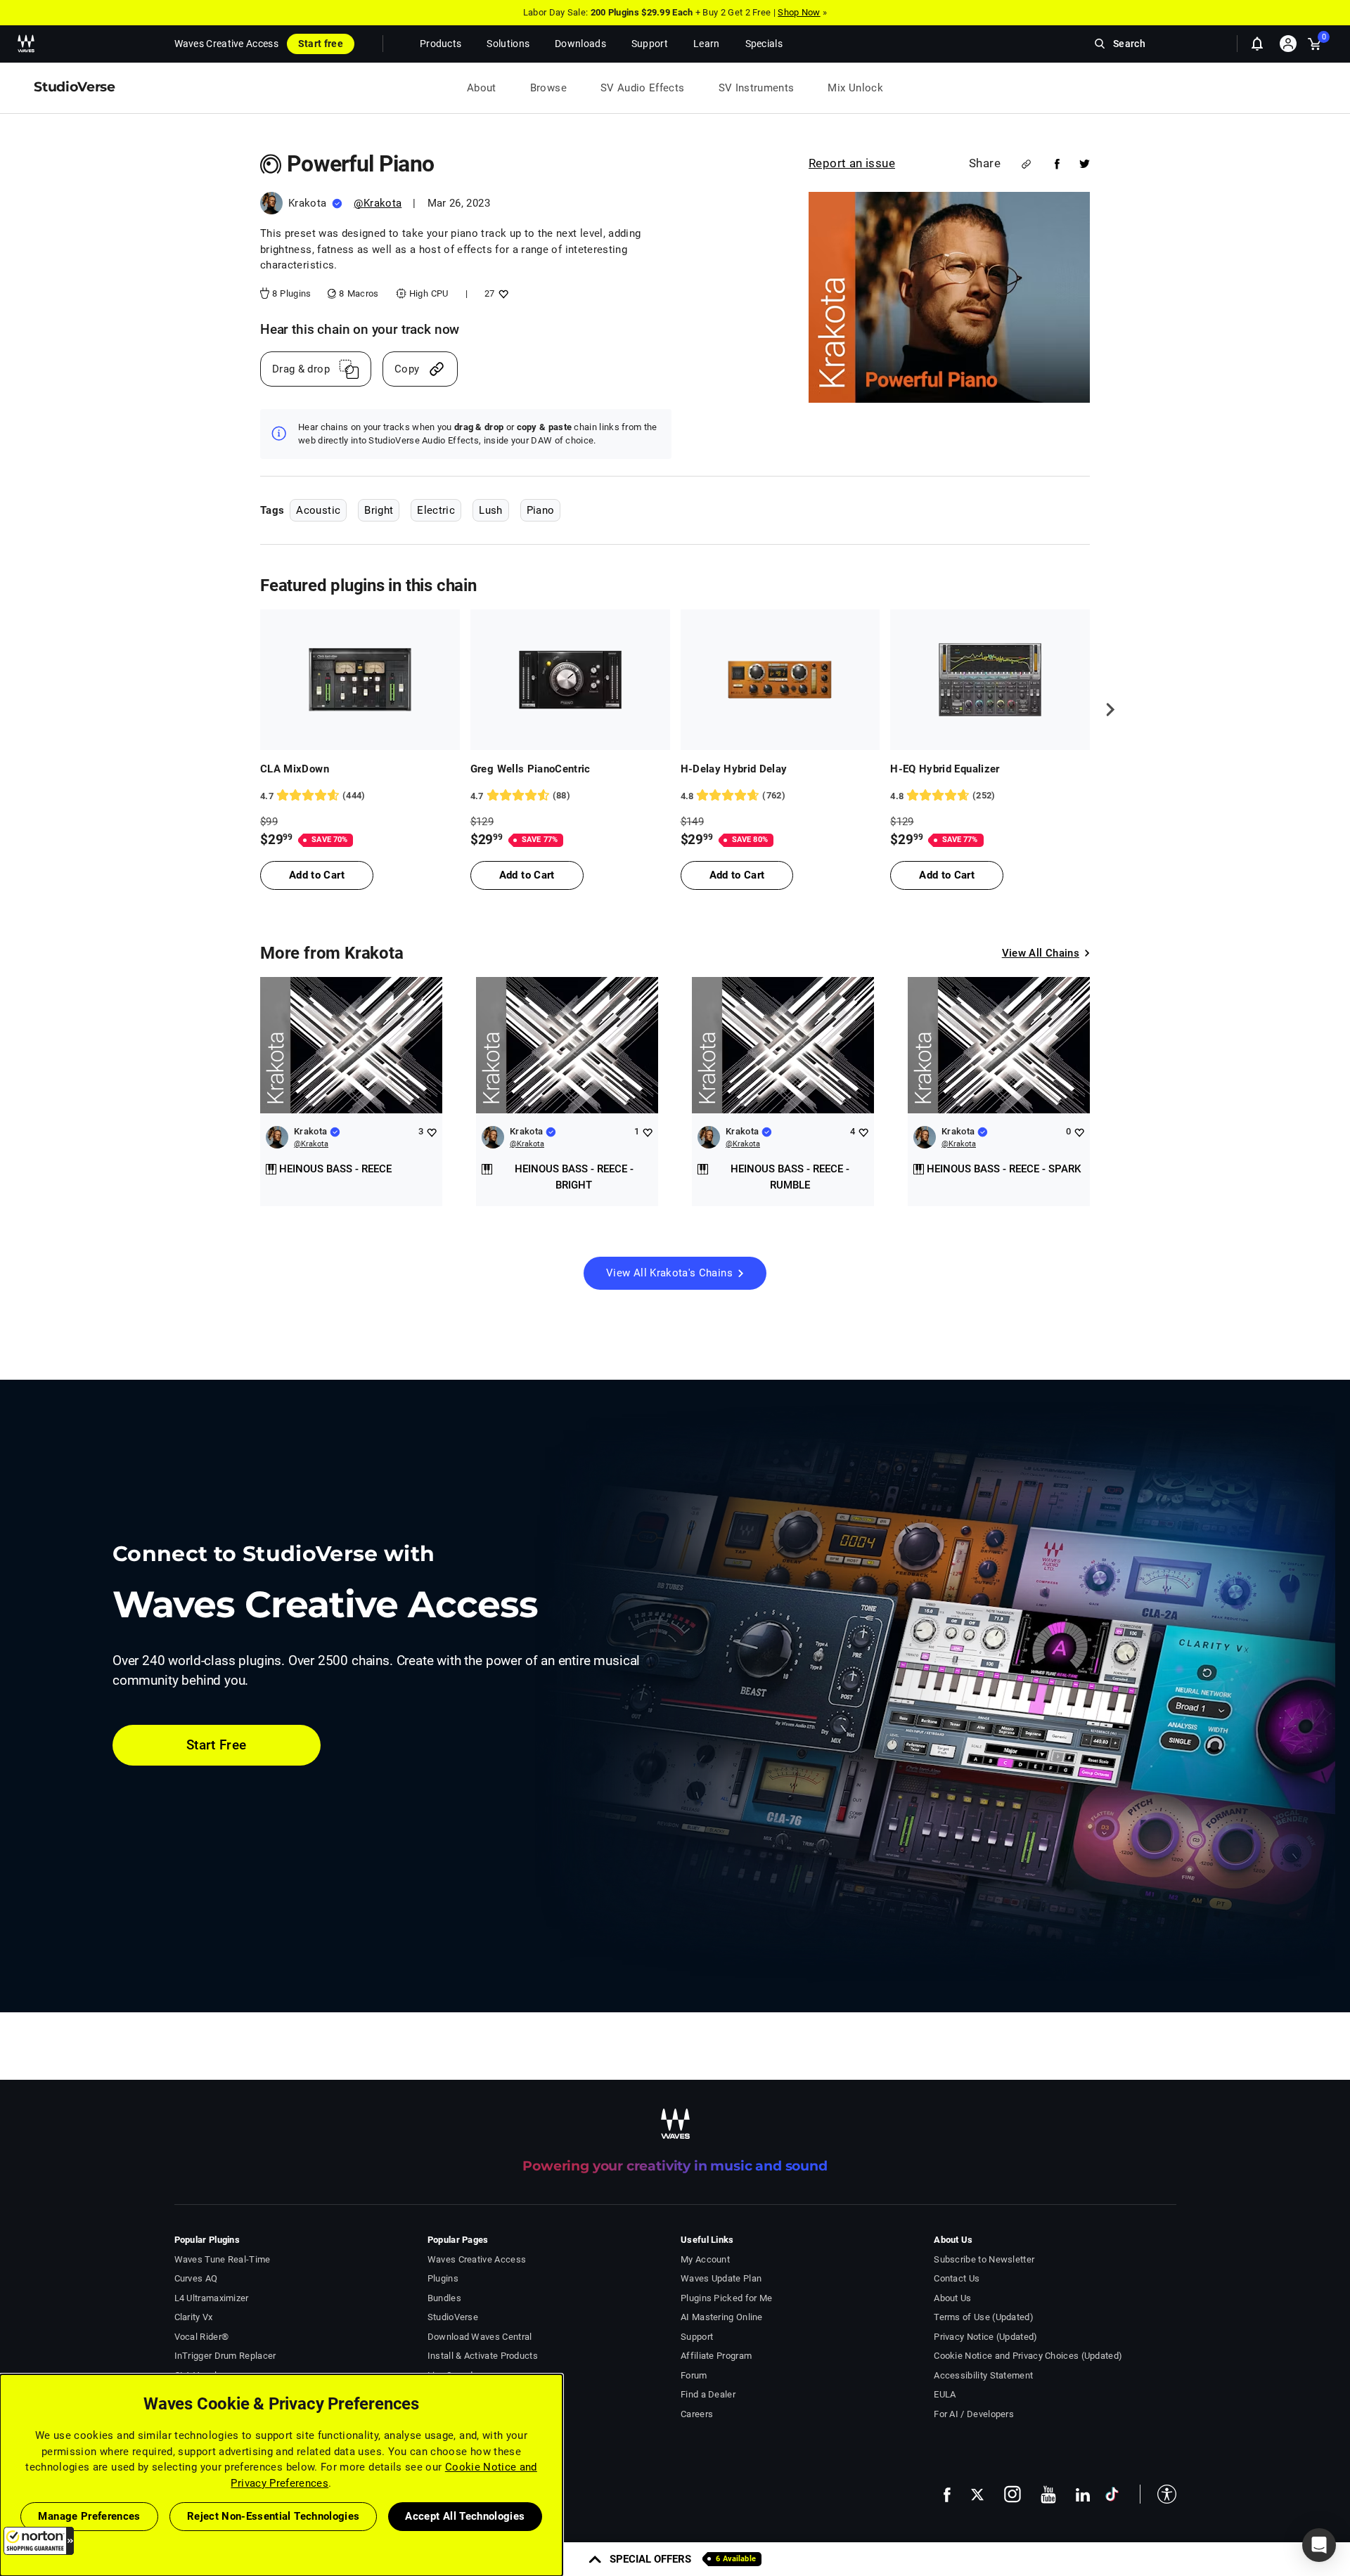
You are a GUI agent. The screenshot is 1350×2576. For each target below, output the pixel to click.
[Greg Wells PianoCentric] (570, 680)
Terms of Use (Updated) (984, 2317)
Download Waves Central (480, 2337)
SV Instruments (757, 88)
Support (697, 2337)
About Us (952, 2298)
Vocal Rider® (202, 2337)
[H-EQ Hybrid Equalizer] (990, 680)
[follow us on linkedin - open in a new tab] (1083, 2494)
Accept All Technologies (465, 2516)
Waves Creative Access (226, 44)
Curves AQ (196, 2278)
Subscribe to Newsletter (984, 2259)
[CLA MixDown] (360, 680)
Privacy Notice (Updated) (985, 2337)
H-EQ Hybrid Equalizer (945, 769)
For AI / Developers (974, 2414)
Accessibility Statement (983, 2375)
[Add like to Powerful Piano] (502, 293)
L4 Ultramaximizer (212, 2298)
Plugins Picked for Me (726, 2298)
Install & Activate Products (483, 2356)
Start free (321, 44)
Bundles (444, 2298)
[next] (1105, 709)
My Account (705, 2259)
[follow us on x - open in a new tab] (977, 2495)
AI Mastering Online (722, 2317)
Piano (541, 510)
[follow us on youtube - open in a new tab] (1048, 2494)
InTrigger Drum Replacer (225, 2356)
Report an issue (852, 163)
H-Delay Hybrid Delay (734, 769)
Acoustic (318, 510)
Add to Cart (317, 875)
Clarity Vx (194, 2317)
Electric (436, 510)
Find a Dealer (708, 2394)
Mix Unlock (855, 88)
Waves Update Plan (721, 2278)
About (482, 88)
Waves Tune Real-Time (223, 2259)
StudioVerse (453, 2317)
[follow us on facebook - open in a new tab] (947, 2494)
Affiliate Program (716, 2356)
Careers (697, 2414)
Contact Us (957, 2278)
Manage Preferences (89, 2516)
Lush (490, 510)
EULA (945, 2394)
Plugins (443, 2278)
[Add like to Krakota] (431, 1132)
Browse (548, 88)
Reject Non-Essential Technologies (274, 2516)
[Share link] (1026, 164)
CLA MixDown (295, 769)
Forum (694, 2375)
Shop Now (799, 12)
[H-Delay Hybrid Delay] (780, 680)
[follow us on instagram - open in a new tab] (1012, 2494)
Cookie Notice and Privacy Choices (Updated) (1028, 2356)
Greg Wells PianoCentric (531, 769)
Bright (379, 510)
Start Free (217, 1745)
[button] (39, 2541)
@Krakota (378, 203)
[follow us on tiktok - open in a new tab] (1112, 2494)
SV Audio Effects (643, 88)
